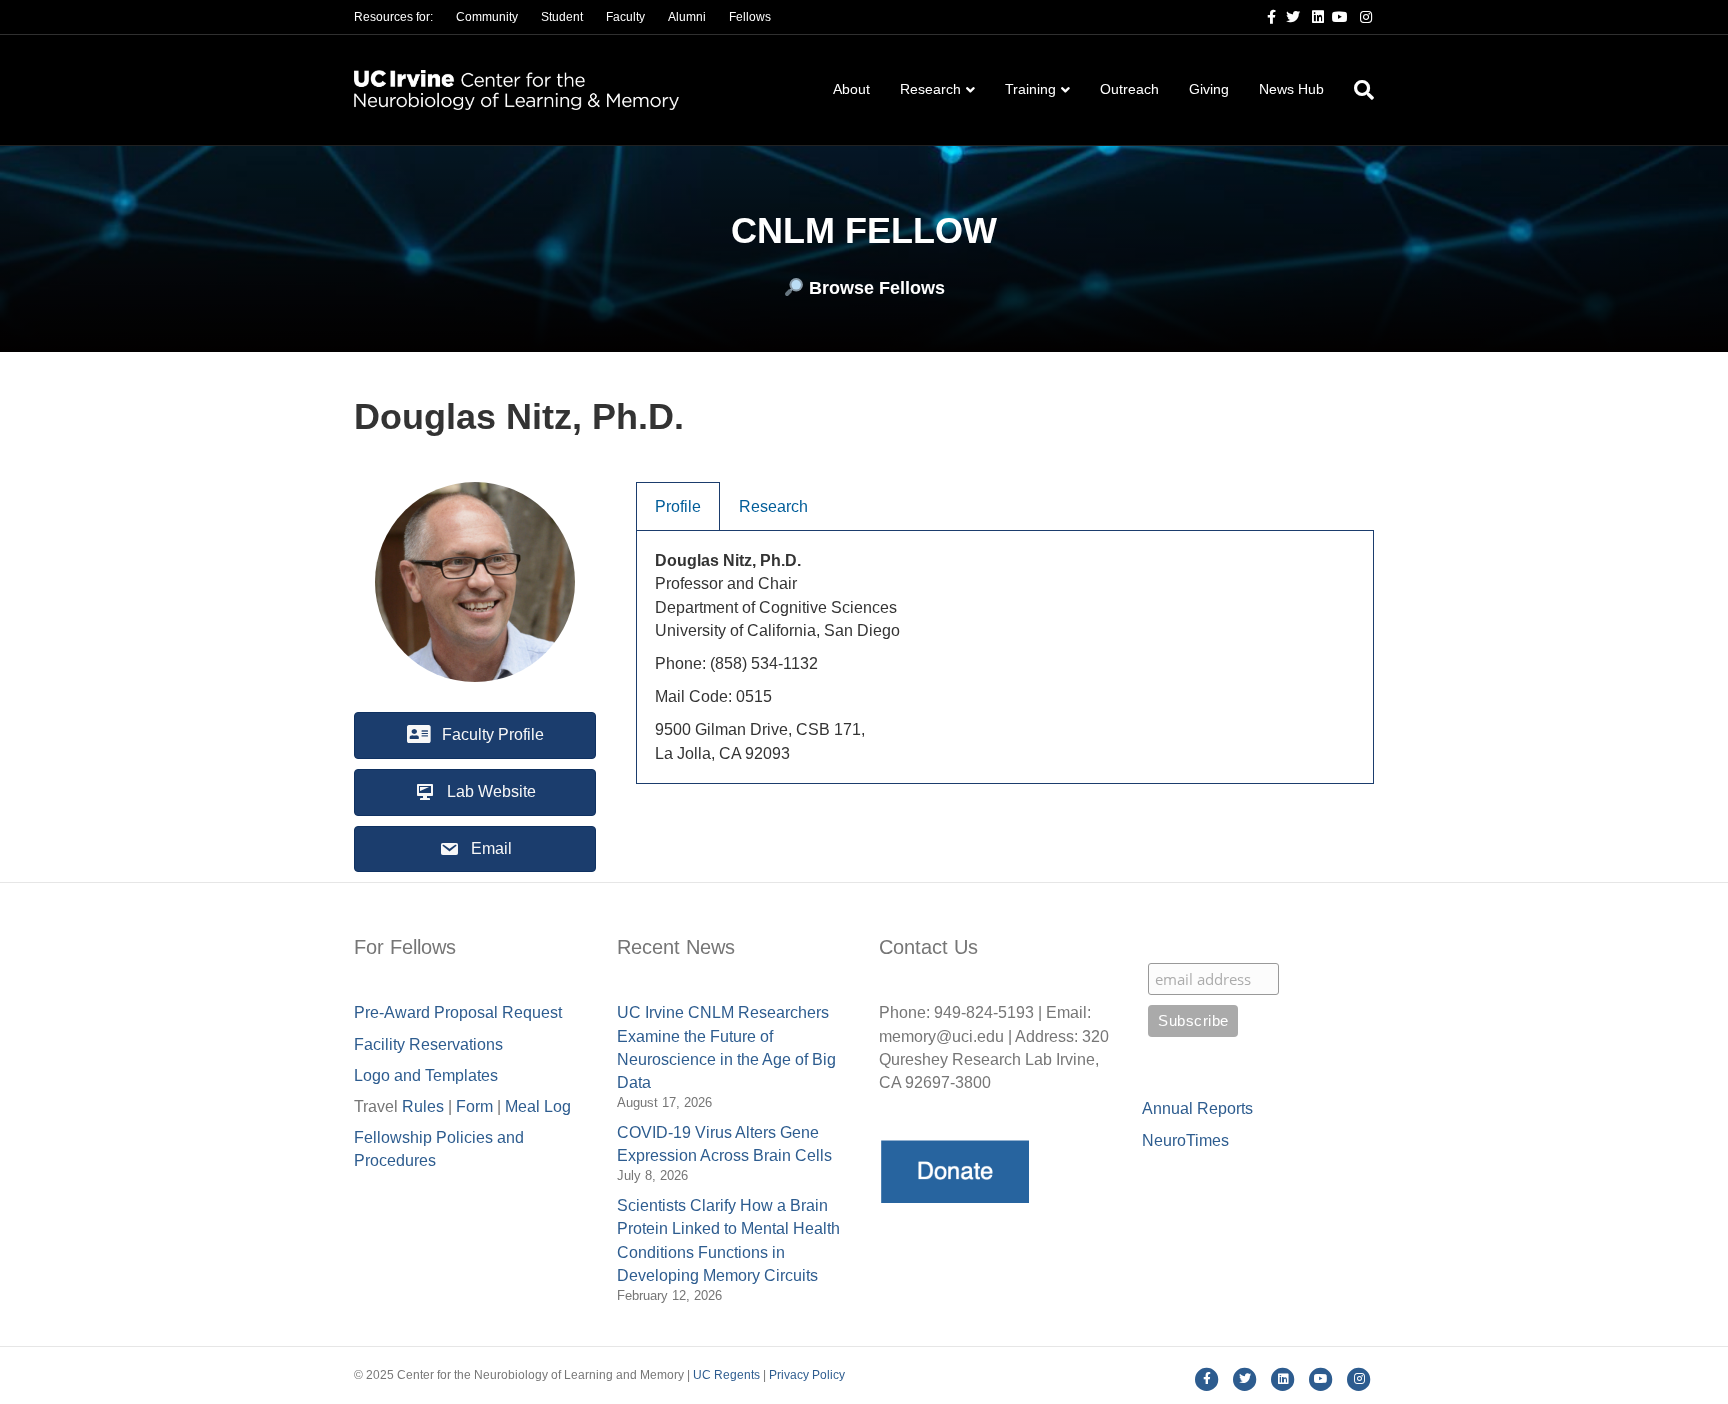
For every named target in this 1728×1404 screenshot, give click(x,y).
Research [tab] (773, 506)
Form (474, 1106)
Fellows (750, 17)
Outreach (1129, 89)
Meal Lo (538, 1106)
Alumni (687, 17)
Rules (423, 1106)
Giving (1209, 89)
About (851, 89)
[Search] (1356, 90)
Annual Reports (1197, 1108)
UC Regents (726, 1375)
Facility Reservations (428, 1044)
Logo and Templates (426, 1075)
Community (487, 17)
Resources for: (393, 17)
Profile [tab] (678, 506)
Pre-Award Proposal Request (458, 1012)
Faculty (625, 17)
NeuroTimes (1185, 1140)
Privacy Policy (807, 1375)
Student (562, 17)
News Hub (1291, 89)
